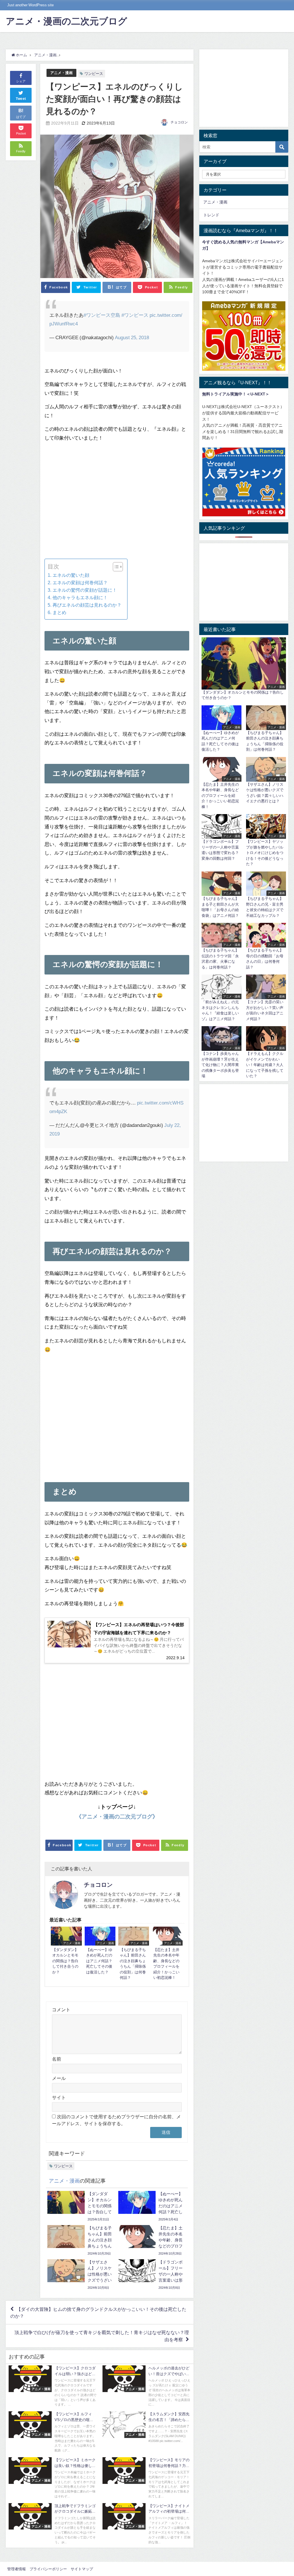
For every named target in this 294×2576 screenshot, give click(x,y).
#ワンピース (135, 315)
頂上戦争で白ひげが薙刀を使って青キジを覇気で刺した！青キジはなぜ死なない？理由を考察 (102, 2336)
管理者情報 (17, 2569)
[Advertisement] (117, 505)
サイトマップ (82, 2569)
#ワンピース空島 (102, 315)
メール (59, 2078)
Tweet (21, 99)
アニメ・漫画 (61, 73)
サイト (59, 2097)
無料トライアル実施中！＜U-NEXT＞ (236, 394)
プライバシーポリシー (48, 2569)
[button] (115, 567)
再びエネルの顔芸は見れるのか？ (87, 605)
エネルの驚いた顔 (71, 575)
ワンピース (94, 74)
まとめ (59, 612)
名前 (57, 2059)
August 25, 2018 (132, 337)
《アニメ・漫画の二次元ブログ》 (117, 1817)
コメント (61, 2010)
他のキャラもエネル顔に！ (80, 597)
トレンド (211, 215)
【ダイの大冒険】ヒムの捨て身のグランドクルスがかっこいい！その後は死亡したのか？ (98, 2313)
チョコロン (179, 122)
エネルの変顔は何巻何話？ (80, 583)
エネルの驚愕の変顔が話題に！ (85, 590)
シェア (21, 81)
